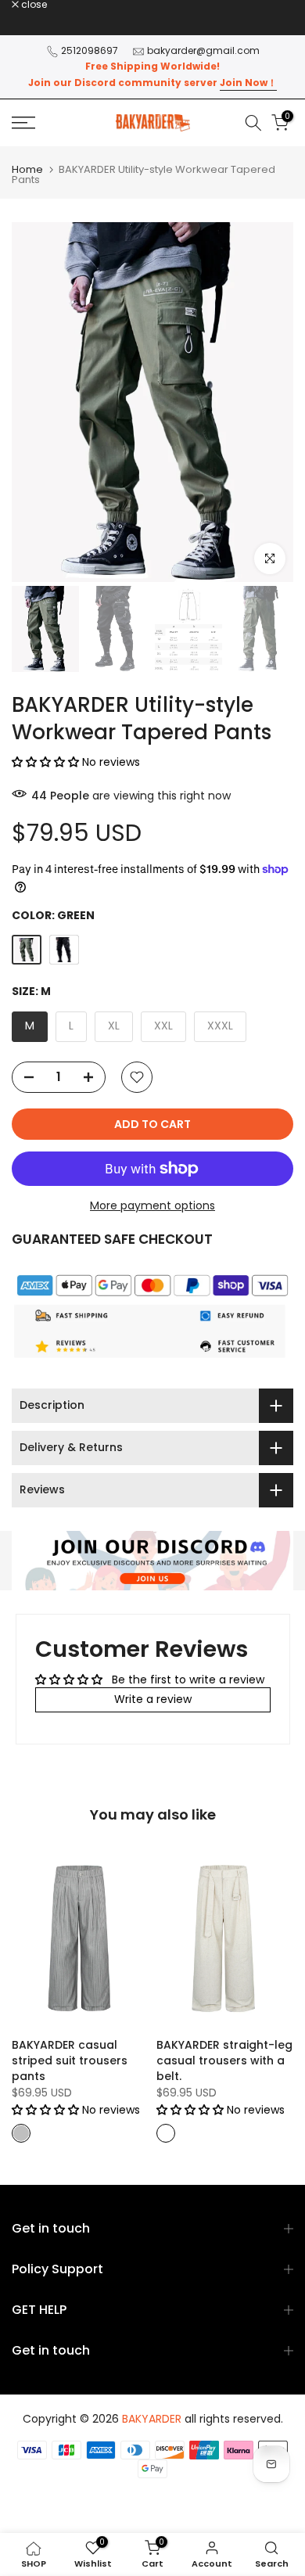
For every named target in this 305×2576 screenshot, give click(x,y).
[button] (47, 762)
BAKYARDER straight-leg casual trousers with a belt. (224, 2060)
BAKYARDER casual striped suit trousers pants (70, 2060)
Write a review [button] (153, 1699)
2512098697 (90, 50)
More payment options (152, 1205)
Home (27, 169)
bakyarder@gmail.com (203, 50)
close (33, 5)
